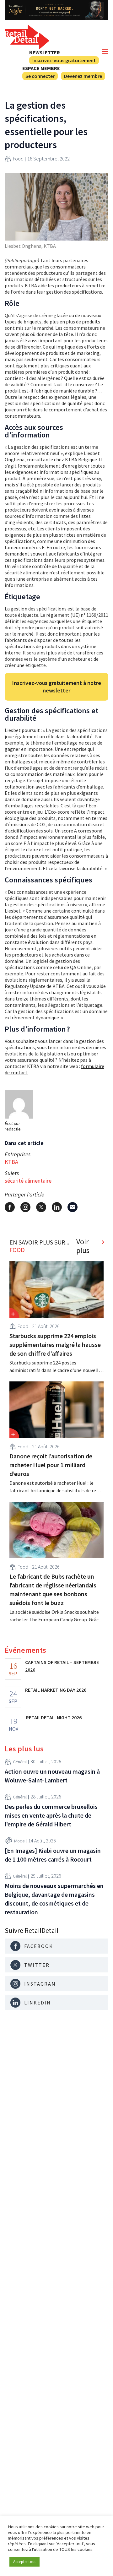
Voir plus (83, 1246)
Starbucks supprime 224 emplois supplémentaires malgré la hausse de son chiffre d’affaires (55, 1345)
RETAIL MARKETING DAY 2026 (56, 1690)
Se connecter (40, 76)
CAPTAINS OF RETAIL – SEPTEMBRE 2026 (62, 1666)
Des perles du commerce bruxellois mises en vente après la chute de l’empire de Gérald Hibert (51, 1815)
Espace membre (41, 68)
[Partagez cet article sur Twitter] (41, 1207)
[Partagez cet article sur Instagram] (25, 1207)
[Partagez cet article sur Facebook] (10, 1207)
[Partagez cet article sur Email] (73, 1207)
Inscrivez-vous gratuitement (64, 60)
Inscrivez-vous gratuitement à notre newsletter (57, 687)
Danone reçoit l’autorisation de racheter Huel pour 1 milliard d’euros (51, 1465)
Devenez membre (83, 76)
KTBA (11, 1162)
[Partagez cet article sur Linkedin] (57, 1207)
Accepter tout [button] (24, 2562)
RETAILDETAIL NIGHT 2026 (54, 1717)
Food (18, 159)
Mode (19, 1841)
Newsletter (45, 52)
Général (20, 1762)
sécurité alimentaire (28, 1181)
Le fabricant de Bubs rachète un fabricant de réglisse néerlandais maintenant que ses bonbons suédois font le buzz (53, 1589)
